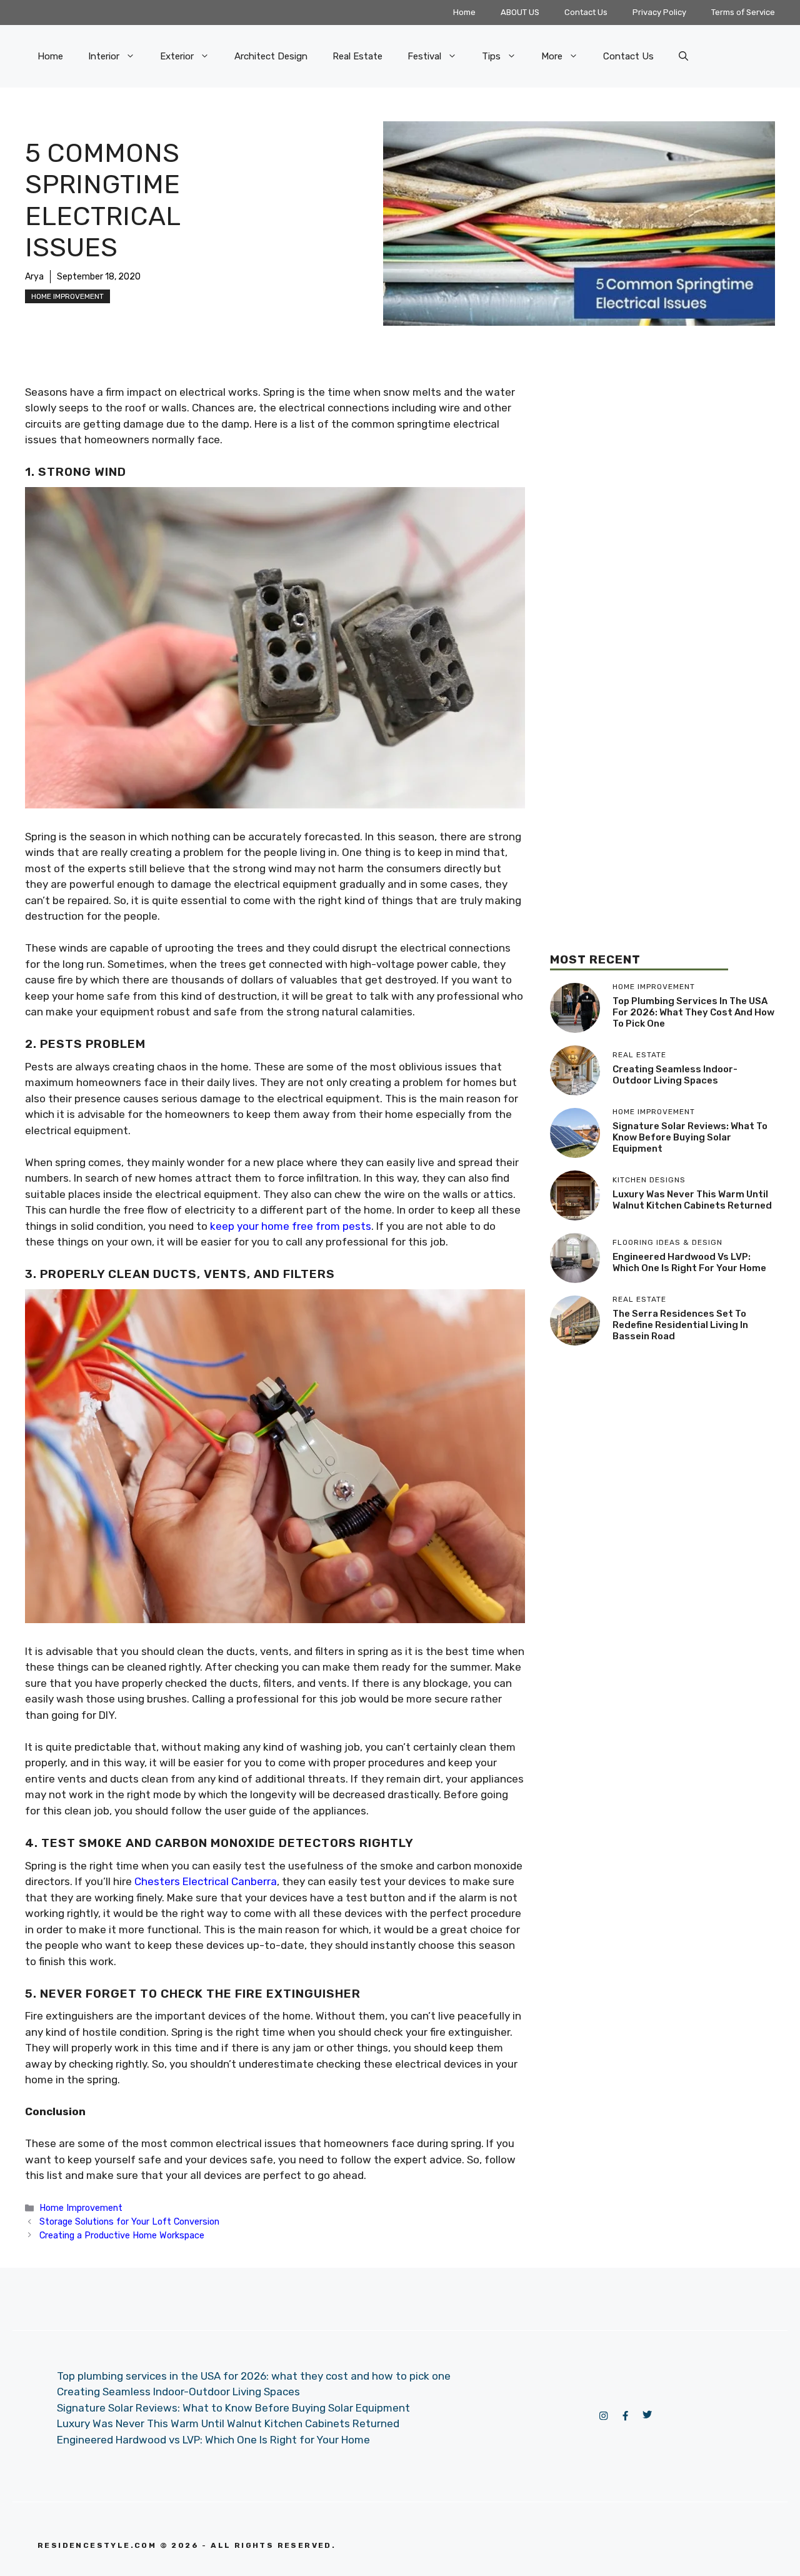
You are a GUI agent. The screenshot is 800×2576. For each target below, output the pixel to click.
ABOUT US (520, 12)
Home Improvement (67, 296)
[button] (683, 56)
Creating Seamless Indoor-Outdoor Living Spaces (675, 1075)
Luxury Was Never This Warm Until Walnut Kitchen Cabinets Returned (692, 1200)
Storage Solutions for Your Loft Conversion (129, 2221)
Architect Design (271, 56)
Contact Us (586, 12)
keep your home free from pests (291, 1226)
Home (464, 12)
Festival (424, 56)
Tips (491, 56)
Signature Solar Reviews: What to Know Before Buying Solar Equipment (690, 1137)
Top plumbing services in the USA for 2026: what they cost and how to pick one (693, 1012)
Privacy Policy (659, 12)
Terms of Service (743, 12)
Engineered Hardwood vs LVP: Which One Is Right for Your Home (689, 1262)
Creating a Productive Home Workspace (122, 2235)
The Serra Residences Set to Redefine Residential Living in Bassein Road (680, 1325)
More (552, 56)
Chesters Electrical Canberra (206, 1881)
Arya (34, 277)
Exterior (177, 56)
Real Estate (357, 56)
